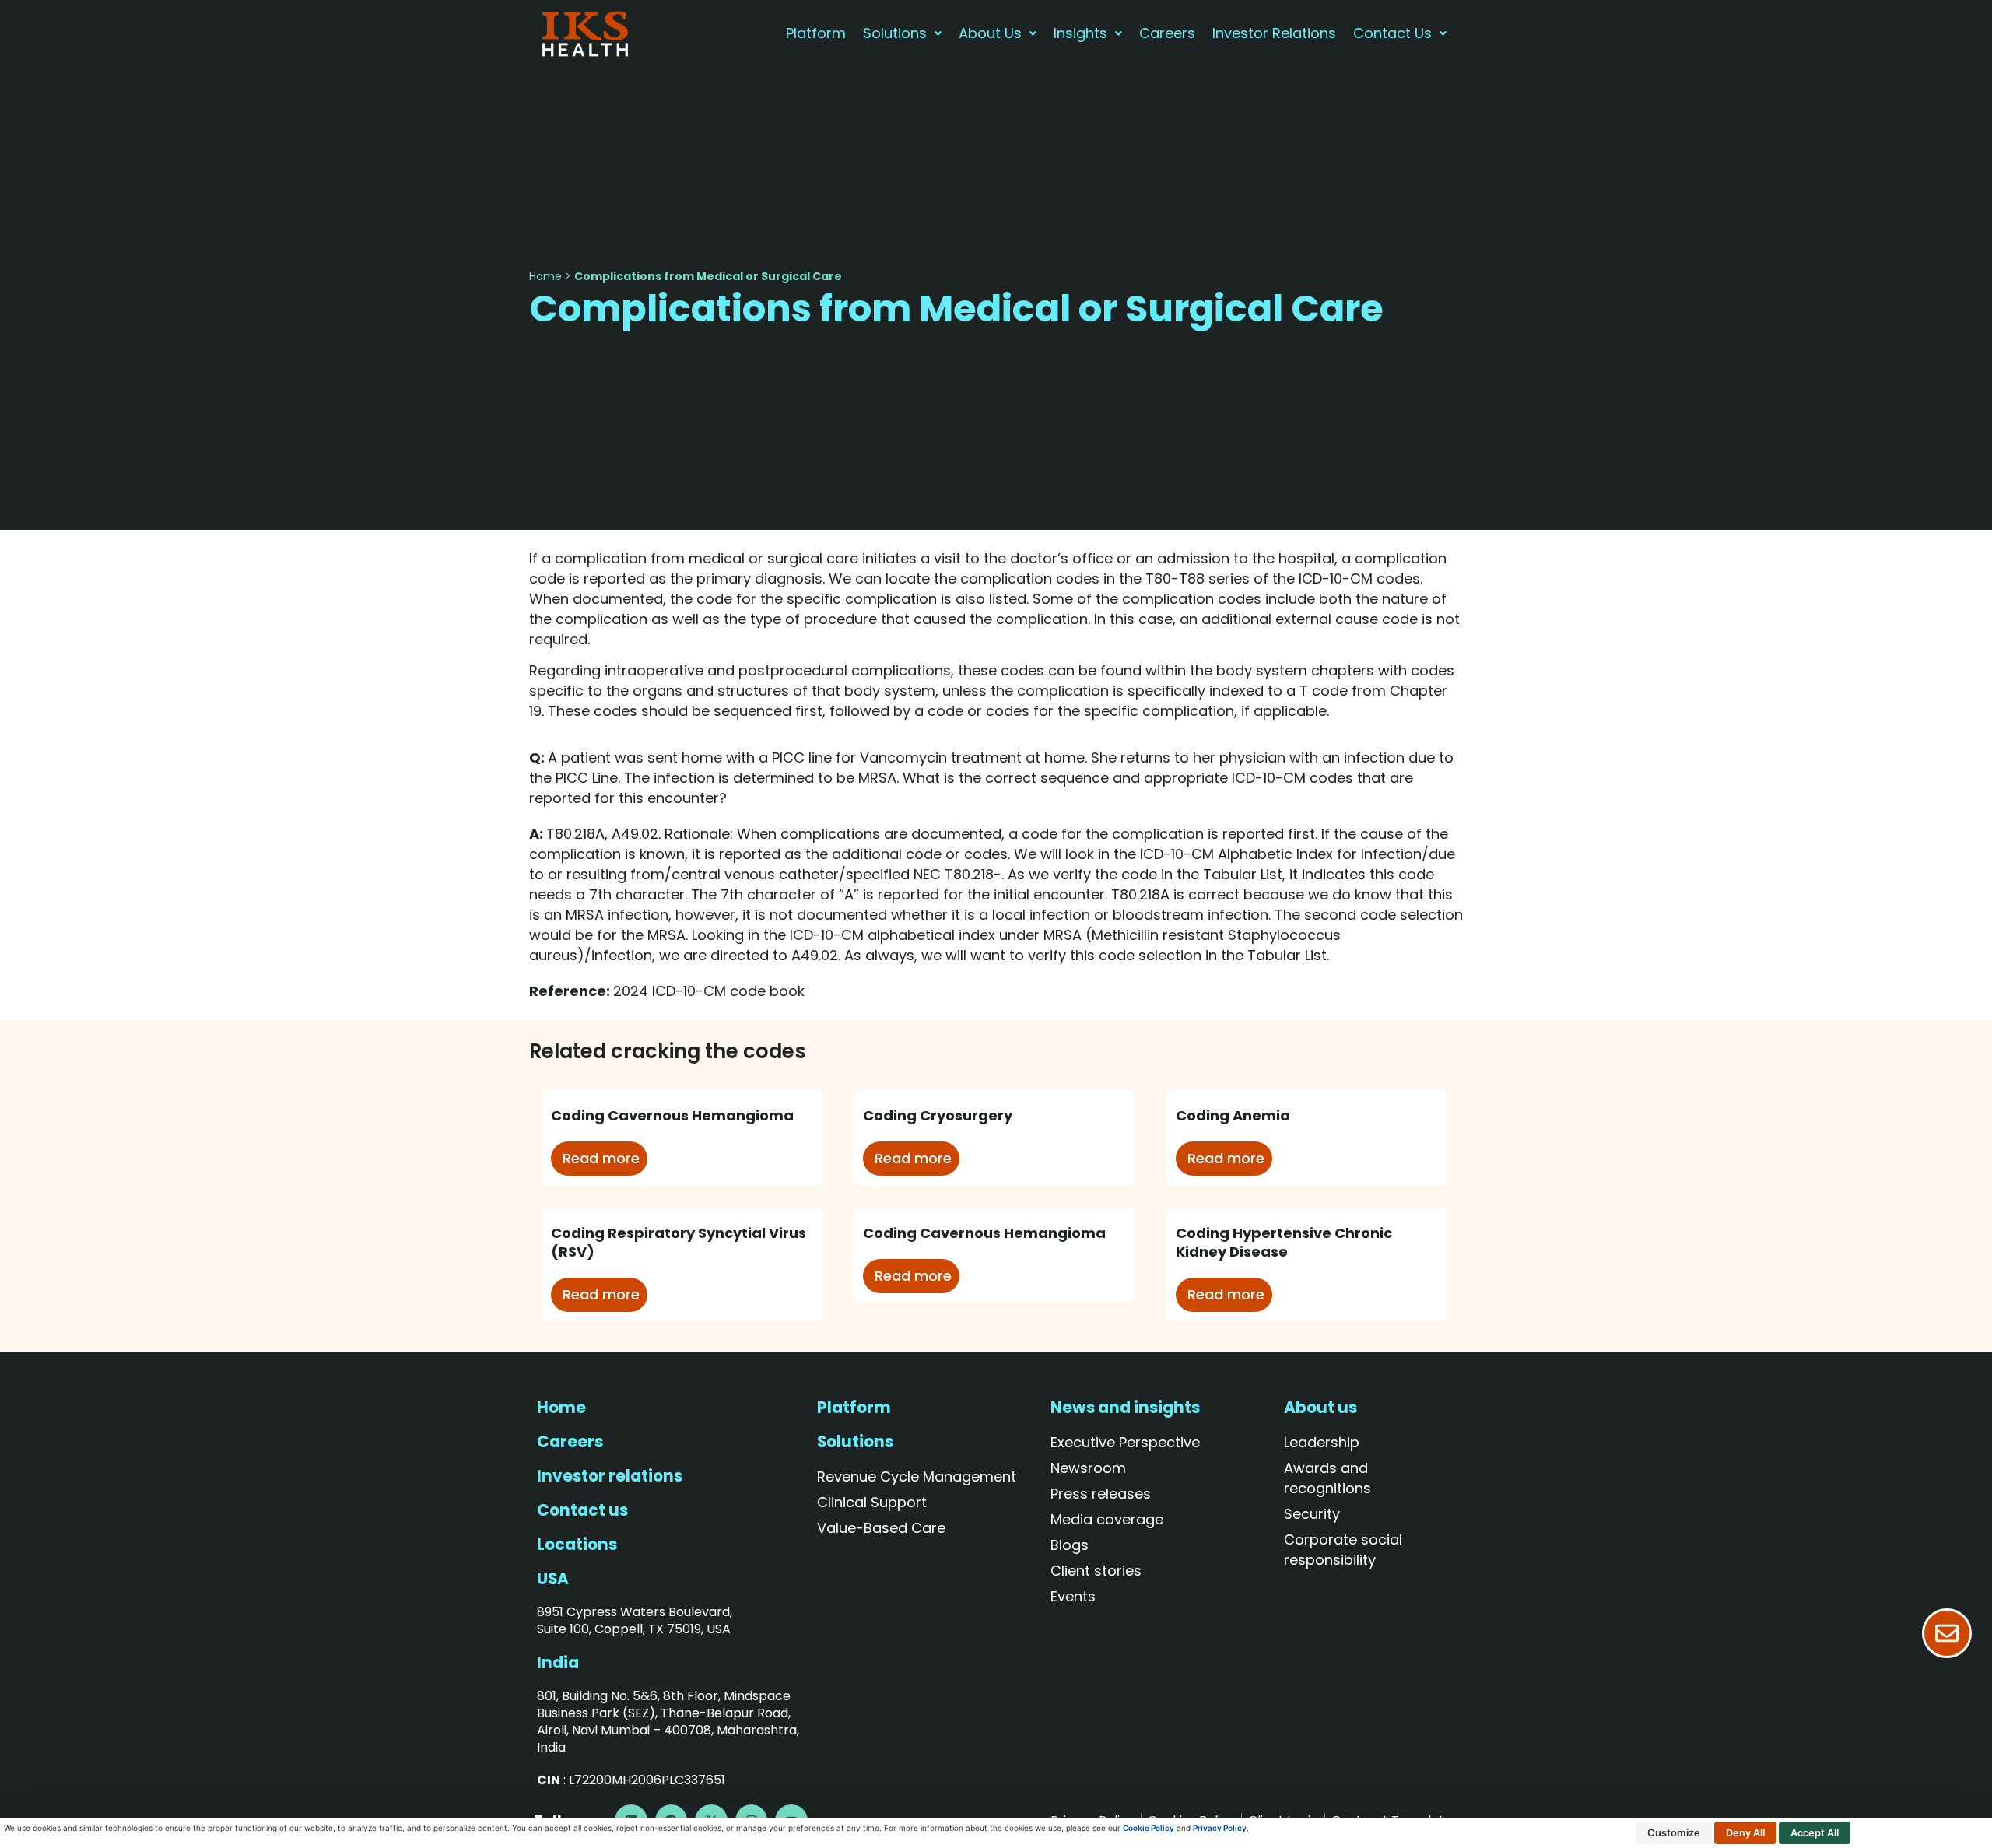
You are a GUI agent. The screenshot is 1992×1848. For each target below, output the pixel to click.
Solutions (895, 33)
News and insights (1125, 1408)
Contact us (582, 1510)
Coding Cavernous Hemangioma (672, 1115)
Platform (816, 33)
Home (545, 276)
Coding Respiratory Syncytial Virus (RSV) (679, 1242)
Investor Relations (1274, 33)
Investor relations (610, 1476)
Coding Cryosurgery (938, 1115)
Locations (577, 1545)
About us (1320, 1408)
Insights (1080, 33)
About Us (990, 33)
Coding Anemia (1233, 1115)
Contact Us (1392, 33)
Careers (1167, 33)
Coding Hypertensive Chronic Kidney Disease (1284, 1242)
